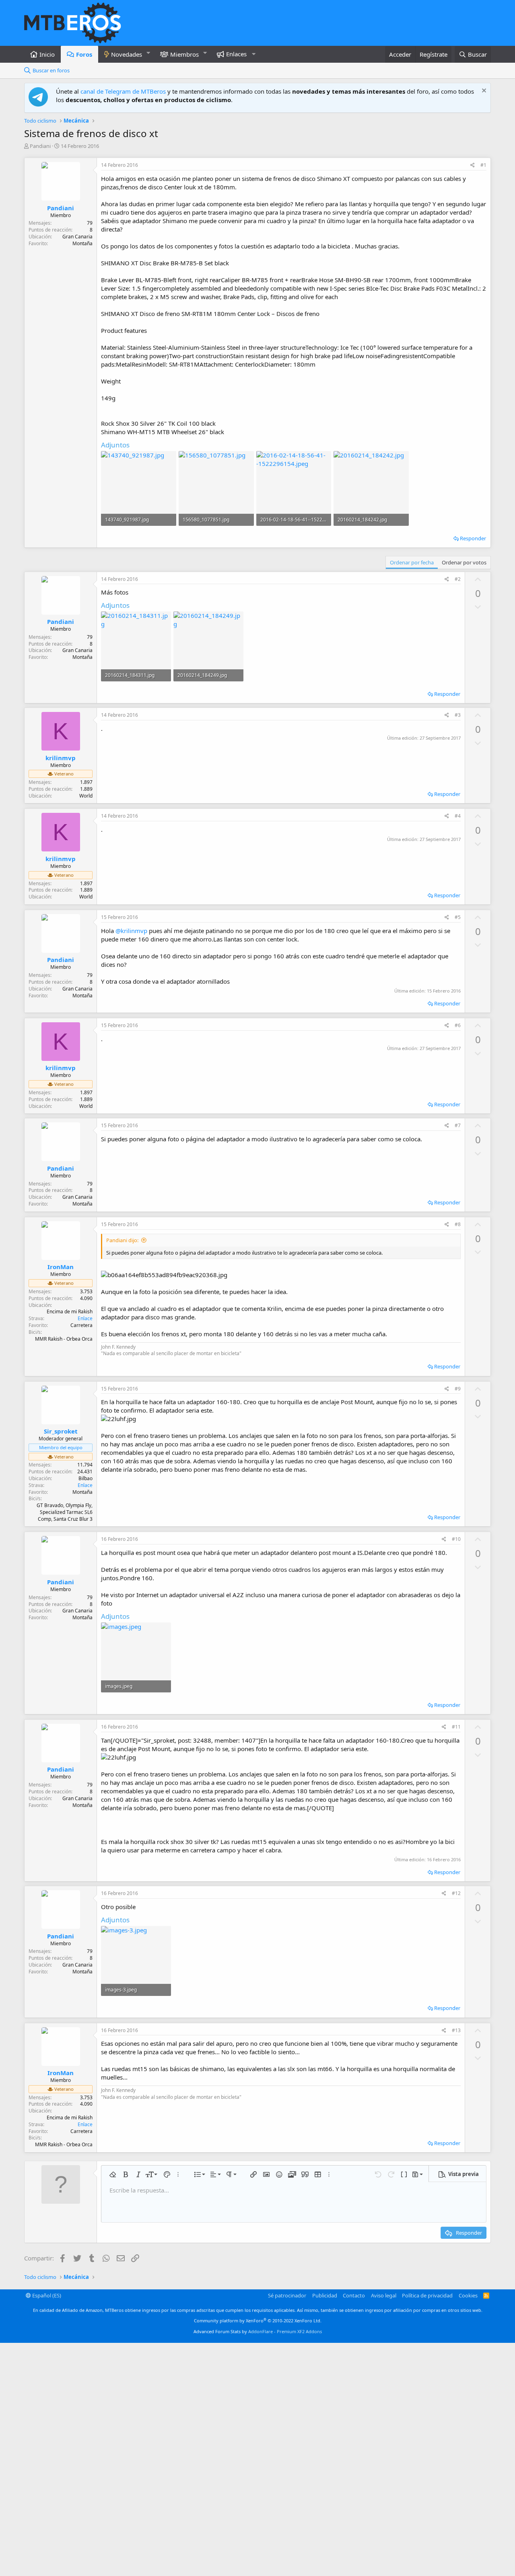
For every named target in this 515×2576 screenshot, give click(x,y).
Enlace (85, 1318)
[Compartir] (473, 165)
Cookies (468, 2295)
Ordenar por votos (464, 562)
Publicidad (325, 2295)
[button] (148, 53)
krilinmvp (61, 758)
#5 (458, 917)
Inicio (47, 54)
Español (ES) (46, 2295)
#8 (458, 1224)
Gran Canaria (77, 237)
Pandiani (40, 146)
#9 (458, 1389)
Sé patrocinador (287, 2295)
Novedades (127, 54)
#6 (458, 1025)
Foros (84, 54)
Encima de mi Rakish (70, 1312)
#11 (456, 1727)
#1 (483, 165)
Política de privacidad (427, 2295)
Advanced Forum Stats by (258, 2331)
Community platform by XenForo (258, 2321)
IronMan (61, 1267)
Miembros (184, 54)
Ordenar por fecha (412, 562)
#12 (456, 1893)
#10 (456, 1539)
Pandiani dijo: (122, 1240)
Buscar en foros (51, 70)
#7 (458, 1125)
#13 (456, 2030)
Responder (473, 538)
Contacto (354, 2295)
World (86, 796)
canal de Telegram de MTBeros (123, 91)
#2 (458, 579)
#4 (458, 816)
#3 (458, 715)
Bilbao (85, 1478)
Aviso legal (384, 2295)
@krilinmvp (131, 931)
